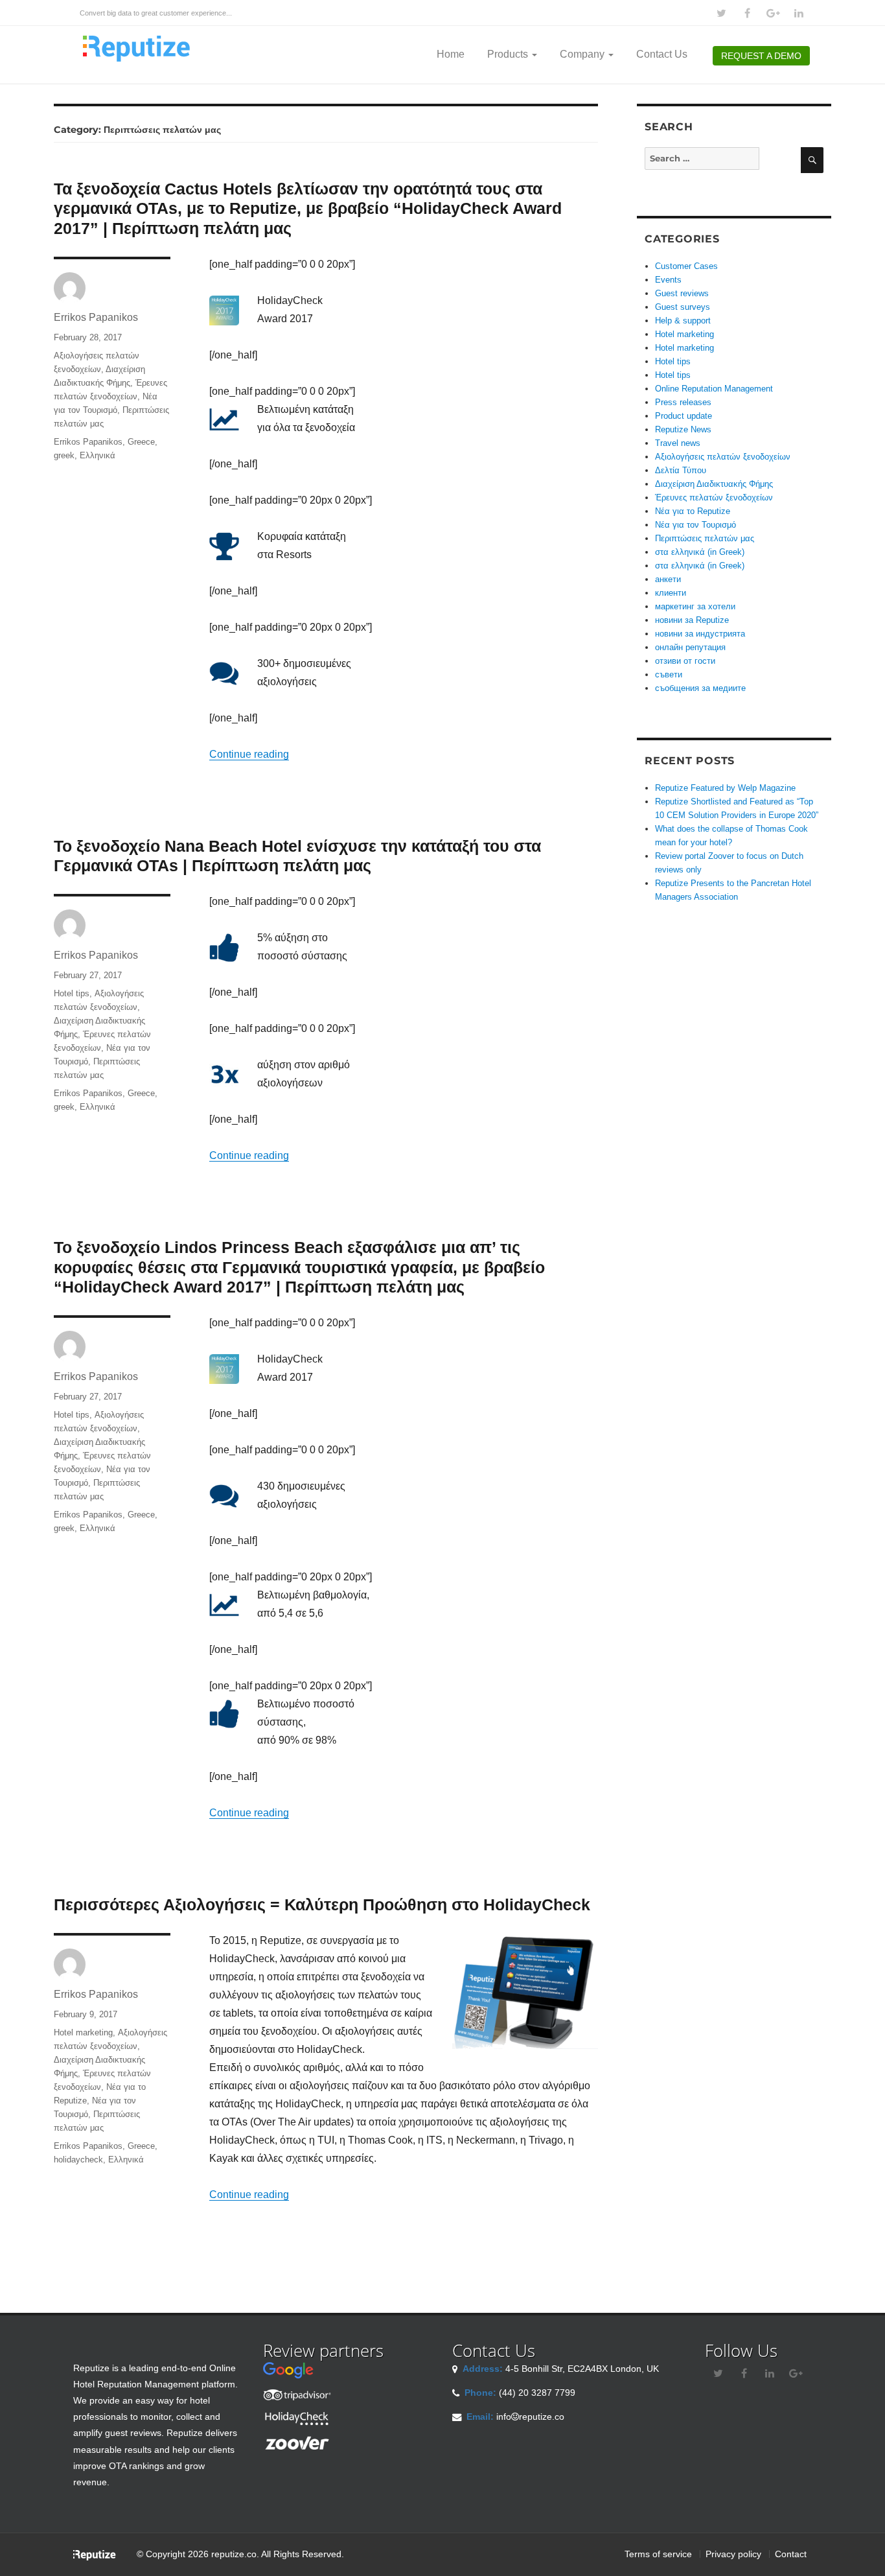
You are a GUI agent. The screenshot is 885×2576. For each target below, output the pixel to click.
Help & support (683, 321)
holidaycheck (78, 2160)
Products (509, 54)
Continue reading (249, 754)
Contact (791, 2554)
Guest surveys (683, 307)
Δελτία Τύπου (681, 470)
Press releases (683, 402)
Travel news (678, 443)
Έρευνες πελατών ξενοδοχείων (714, 498)
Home (451, 54)
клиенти (671, 593)
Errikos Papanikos (96, 317)
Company (583, 54)
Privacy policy (733, 2554)
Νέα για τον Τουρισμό (695, 525)
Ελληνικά (98, 455)
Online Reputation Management (714, 389)
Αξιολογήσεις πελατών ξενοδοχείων (723, 457)
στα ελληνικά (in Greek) (700, 552)
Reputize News (683, 429)
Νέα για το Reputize (693, 511)
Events (668, 280)
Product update (684, 416)
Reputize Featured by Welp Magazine (725, 788)
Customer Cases (686, 266)
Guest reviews (682, 293)
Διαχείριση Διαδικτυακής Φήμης (714, 484)
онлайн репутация (690, 647)
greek (64, 455)
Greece (141, 442)
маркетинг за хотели (695, 606)
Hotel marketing (83, 2032)
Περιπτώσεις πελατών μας (705, 538)
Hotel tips (72, 993)
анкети (668, 579)
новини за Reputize (692, 620)
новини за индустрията (700, 634)
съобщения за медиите (700, 688)
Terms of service (658, 2554)
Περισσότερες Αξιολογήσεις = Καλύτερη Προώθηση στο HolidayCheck (322, 1904)
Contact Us (662, 54)
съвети (669, 674)
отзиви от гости (685, 661)
